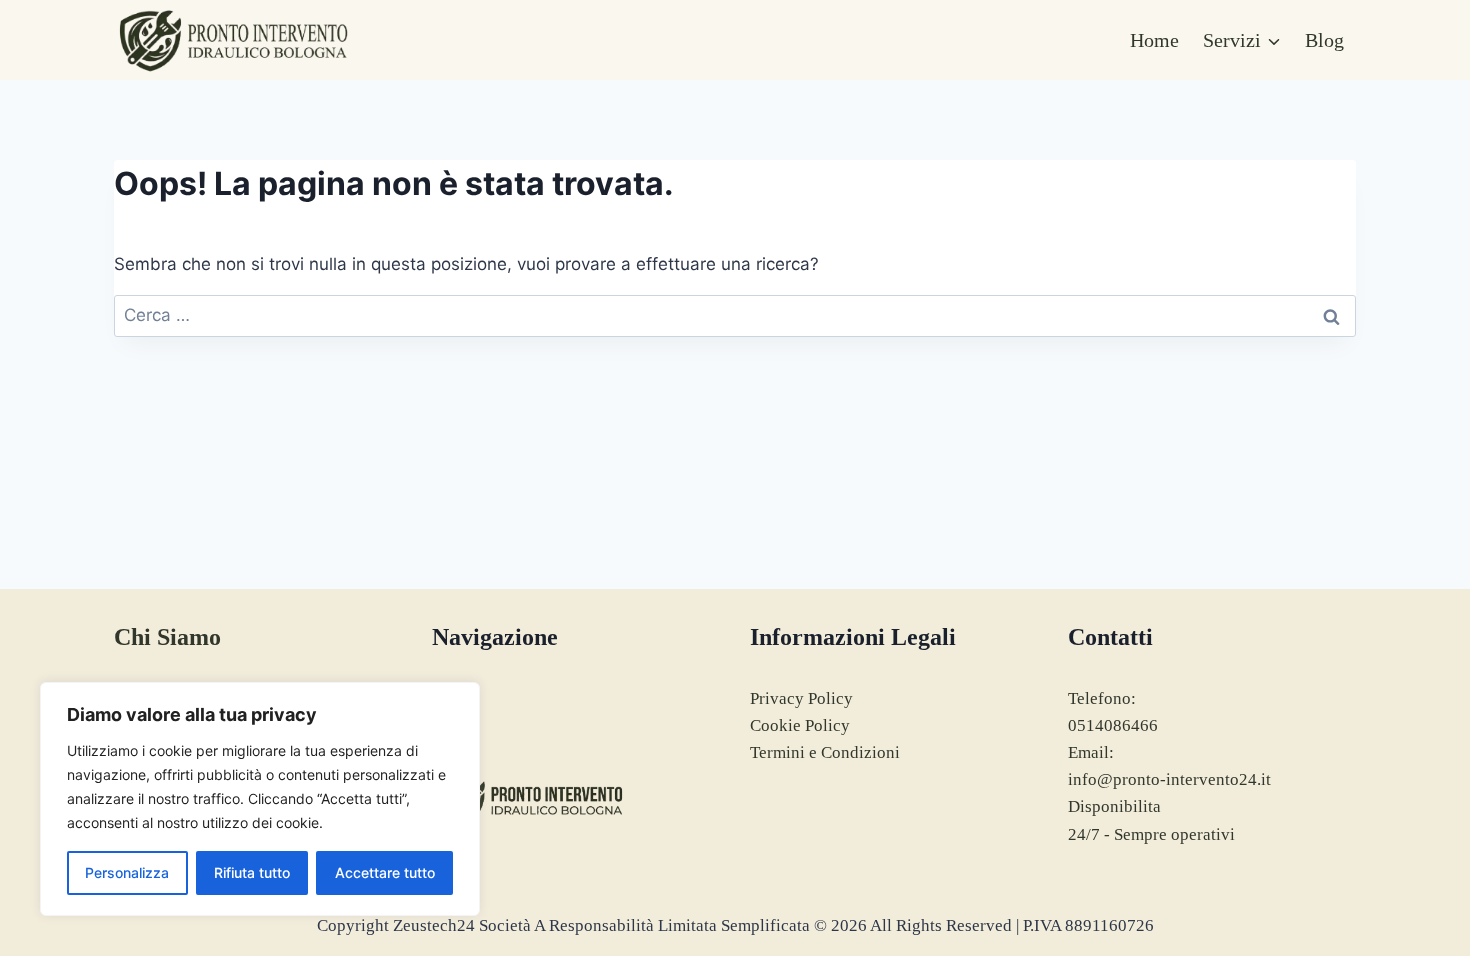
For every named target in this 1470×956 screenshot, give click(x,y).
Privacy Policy (801, 698)
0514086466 (1113, 725)
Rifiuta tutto (252, 872)
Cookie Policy (800, 725)
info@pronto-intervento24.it (1169, 779)
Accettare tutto (385, 872)
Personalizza (127, 872)
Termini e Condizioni (825, 752)
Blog (1324, 40)
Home (1154, 40)
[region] (260, 799)
